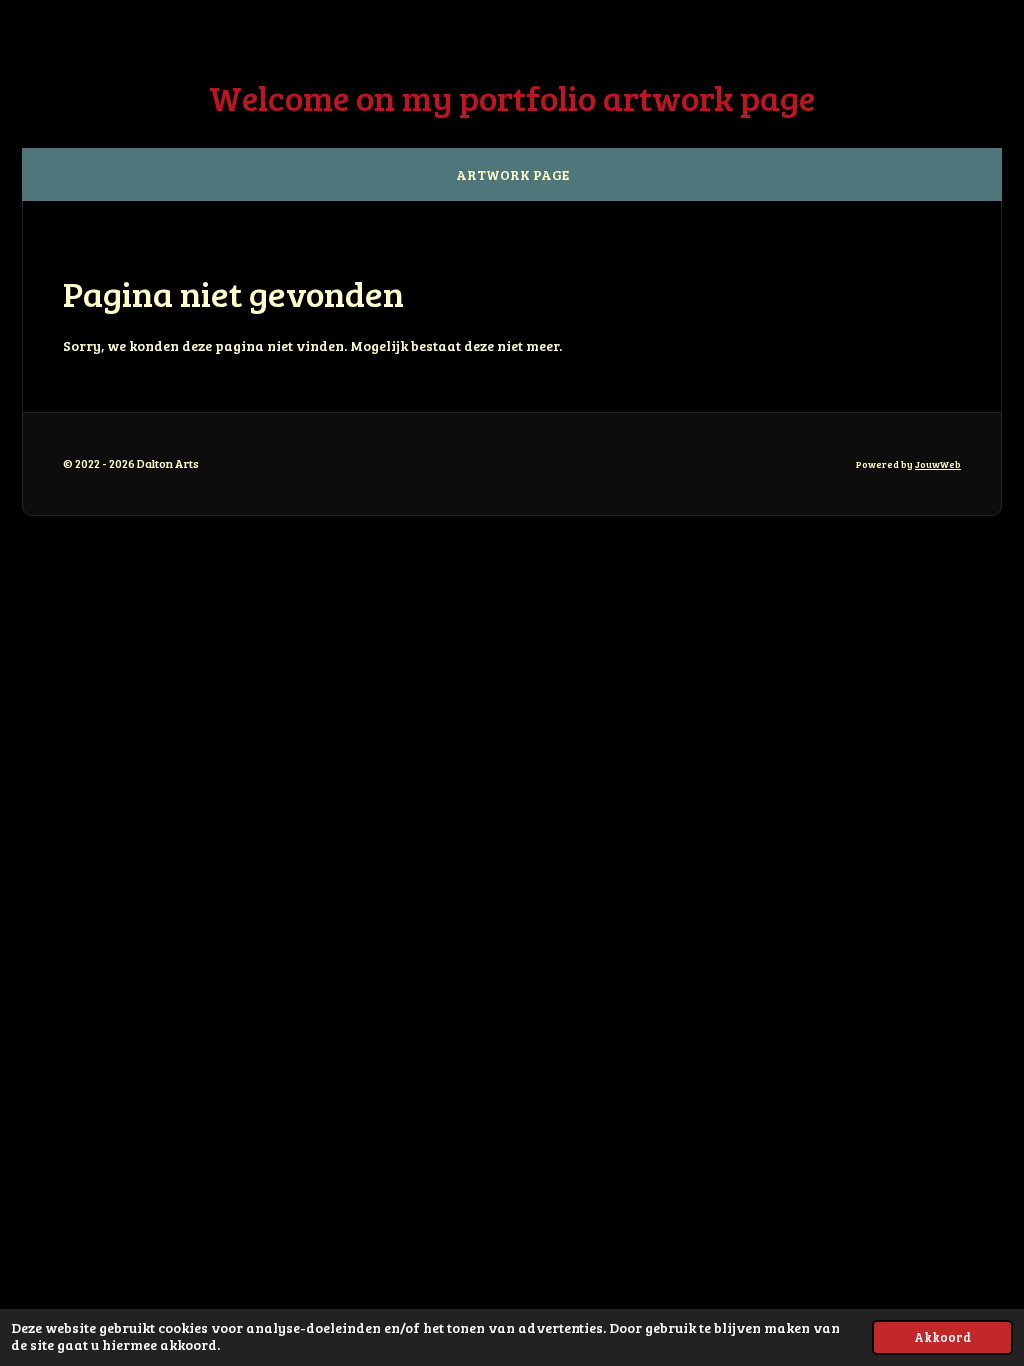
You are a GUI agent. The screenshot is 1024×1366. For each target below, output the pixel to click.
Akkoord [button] (942, 1337)
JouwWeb (938, 464)
